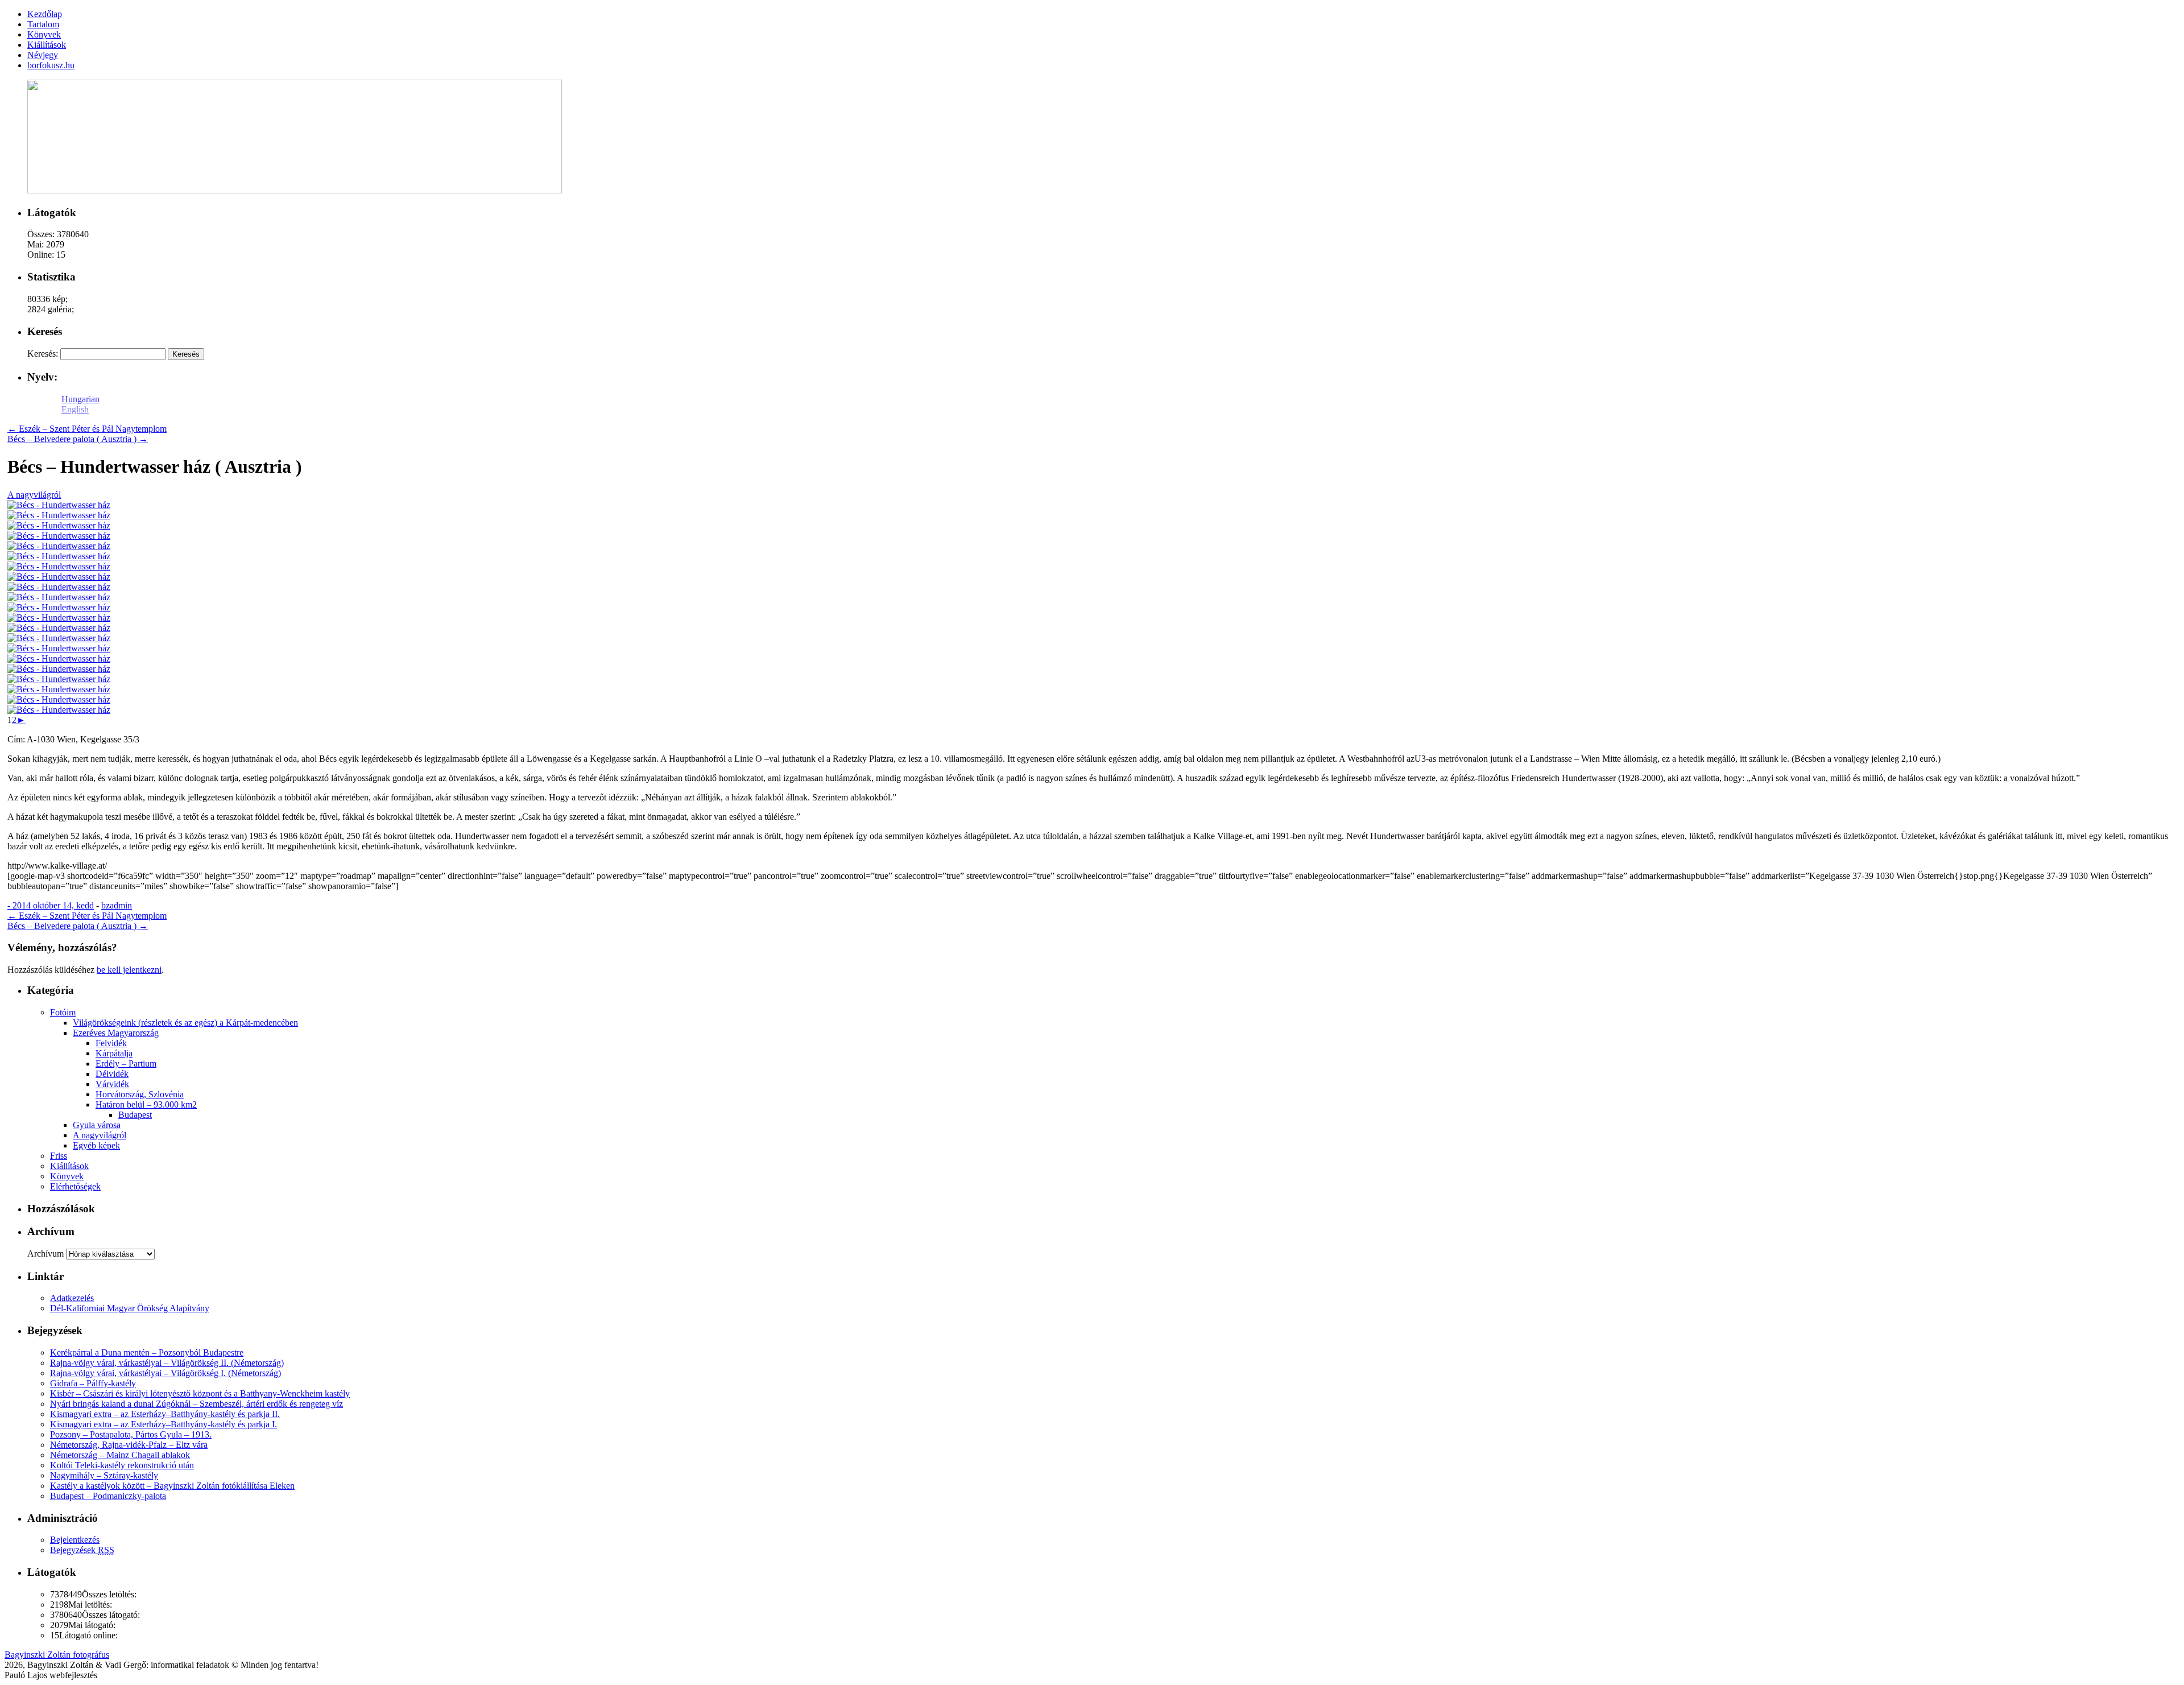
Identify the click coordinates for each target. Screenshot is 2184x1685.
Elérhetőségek (75, 1186)
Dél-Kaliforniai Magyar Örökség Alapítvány (130, 1308)
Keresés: (43, 354)
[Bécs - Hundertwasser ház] (59, 505)
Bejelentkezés (75, 1540)
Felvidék (111, 1043)
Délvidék (112, 1074)
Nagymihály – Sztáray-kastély (104, 1475)
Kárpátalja (114, 1053)
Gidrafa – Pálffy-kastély (93, 1383)
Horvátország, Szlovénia (140, 1094)
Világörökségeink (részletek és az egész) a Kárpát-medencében (185, 1023)
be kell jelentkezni (129, 970)
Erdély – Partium (126, 1064)
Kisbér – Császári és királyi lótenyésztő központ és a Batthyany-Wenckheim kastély (200, 1393)
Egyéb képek (96, 1145)
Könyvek (67, 1176)
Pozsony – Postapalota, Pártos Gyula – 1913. (131, 1434)
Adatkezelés (72, 1298)
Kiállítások (69, 1166)
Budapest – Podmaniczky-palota (108, 1496)
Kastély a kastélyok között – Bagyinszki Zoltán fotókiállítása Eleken (172, 1486)
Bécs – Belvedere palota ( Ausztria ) (78, 439)
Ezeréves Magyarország (116, 1033)
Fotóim (63, 1012)
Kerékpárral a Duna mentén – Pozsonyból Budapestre (147, 1352)
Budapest (135, 1115)
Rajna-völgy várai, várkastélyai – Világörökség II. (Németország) (167, 1363)
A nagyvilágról (34, 495)
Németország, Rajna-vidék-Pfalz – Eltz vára (129, 1445)
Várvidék (112, 1084)
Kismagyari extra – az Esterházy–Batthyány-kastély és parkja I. (164, 1424)
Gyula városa (97, 1125)
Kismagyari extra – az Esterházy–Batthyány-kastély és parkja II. (165, 1414)
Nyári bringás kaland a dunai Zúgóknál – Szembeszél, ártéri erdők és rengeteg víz (197, 1404)
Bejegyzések (82, 1550)
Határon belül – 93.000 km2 (146, 1104)
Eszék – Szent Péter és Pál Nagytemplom (87, 429)
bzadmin (117, 905)
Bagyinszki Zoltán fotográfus (57, 1655)
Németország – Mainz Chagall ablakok (120, 1455)
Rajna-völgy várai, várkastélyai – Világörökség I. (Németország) (166, 1373)
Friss (59, 1156)
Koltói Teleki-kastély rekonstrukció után (122, 1465)
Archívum (45, 1254)
